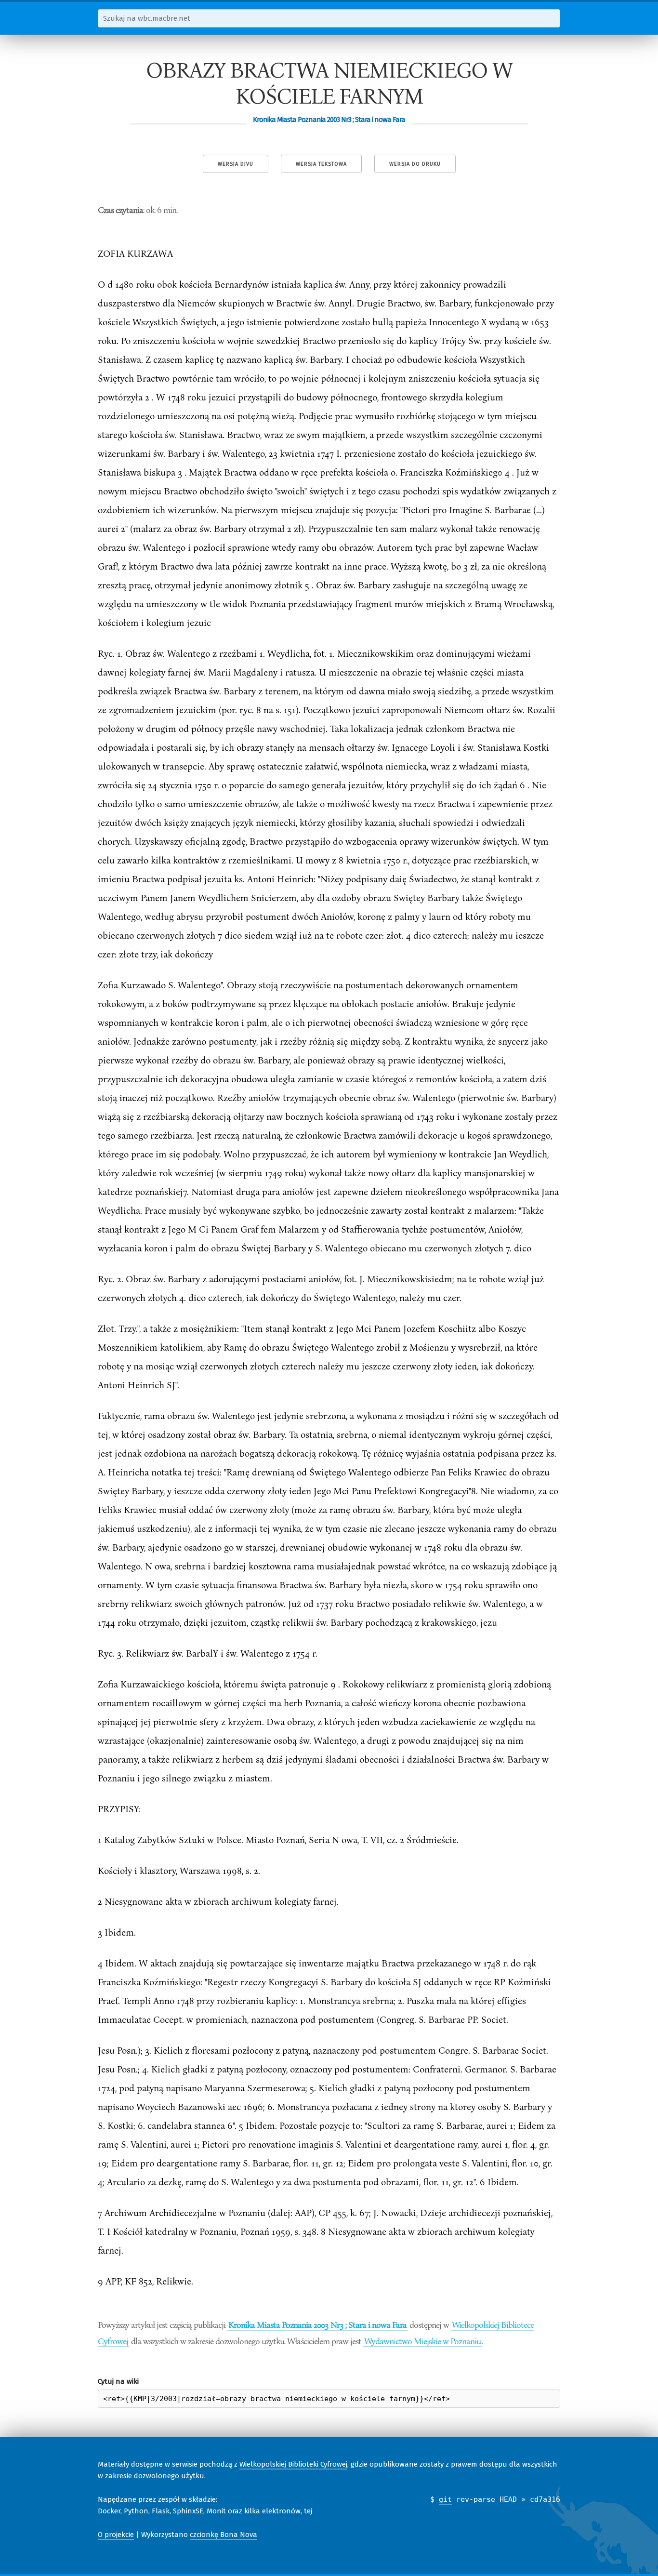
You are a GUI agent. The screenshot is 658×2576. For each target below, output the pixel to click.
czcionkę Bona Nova (224, 2535)
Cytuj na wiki (118, 2381)
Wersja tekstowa (321, 164)
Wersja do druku (415, 164)
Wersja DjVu (236, 164)
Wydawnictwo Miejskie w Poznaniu (422, 2341)
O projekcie (116, 2535)
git (445, 2499)
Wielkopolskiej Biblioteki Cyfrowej (293, 2464)
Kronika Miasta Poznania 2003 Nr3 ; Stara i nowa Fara (317, 2324)
